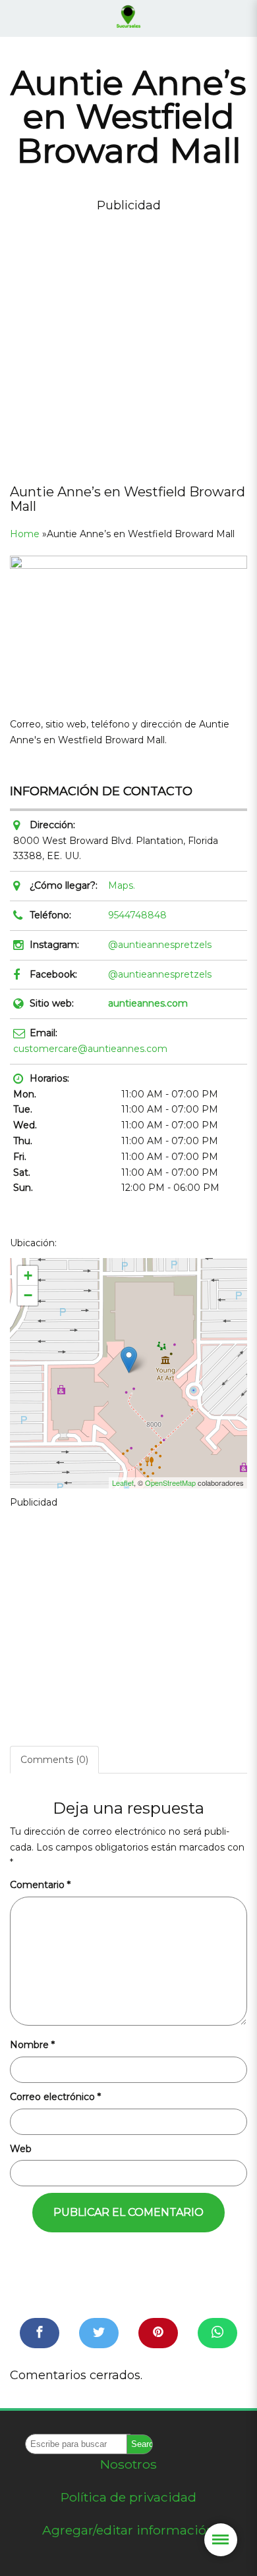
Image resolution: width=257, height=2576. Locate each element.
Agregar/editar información (128, 2530)
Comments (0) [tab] (54, 1760)
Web (21, 2149)
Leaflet (123, 1483)
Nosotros (128, 2464)
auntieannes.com (148, 1003)
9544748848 (137, 915)
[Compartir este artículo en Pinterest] (158, 2333)
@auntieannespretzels (160, 945)
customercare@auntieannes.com (90, 1049)
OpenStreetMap (170, 1483)
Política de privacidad (128, 2497)
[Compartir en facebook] (40, 2333)
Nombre (32, 2045)
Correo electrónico (55, 2097)
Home (25, 534)
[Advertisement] (128, 344)
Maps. (122, 885)
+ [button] (28, 1275)
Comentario (40, 1885)
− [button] (28, 1295)
